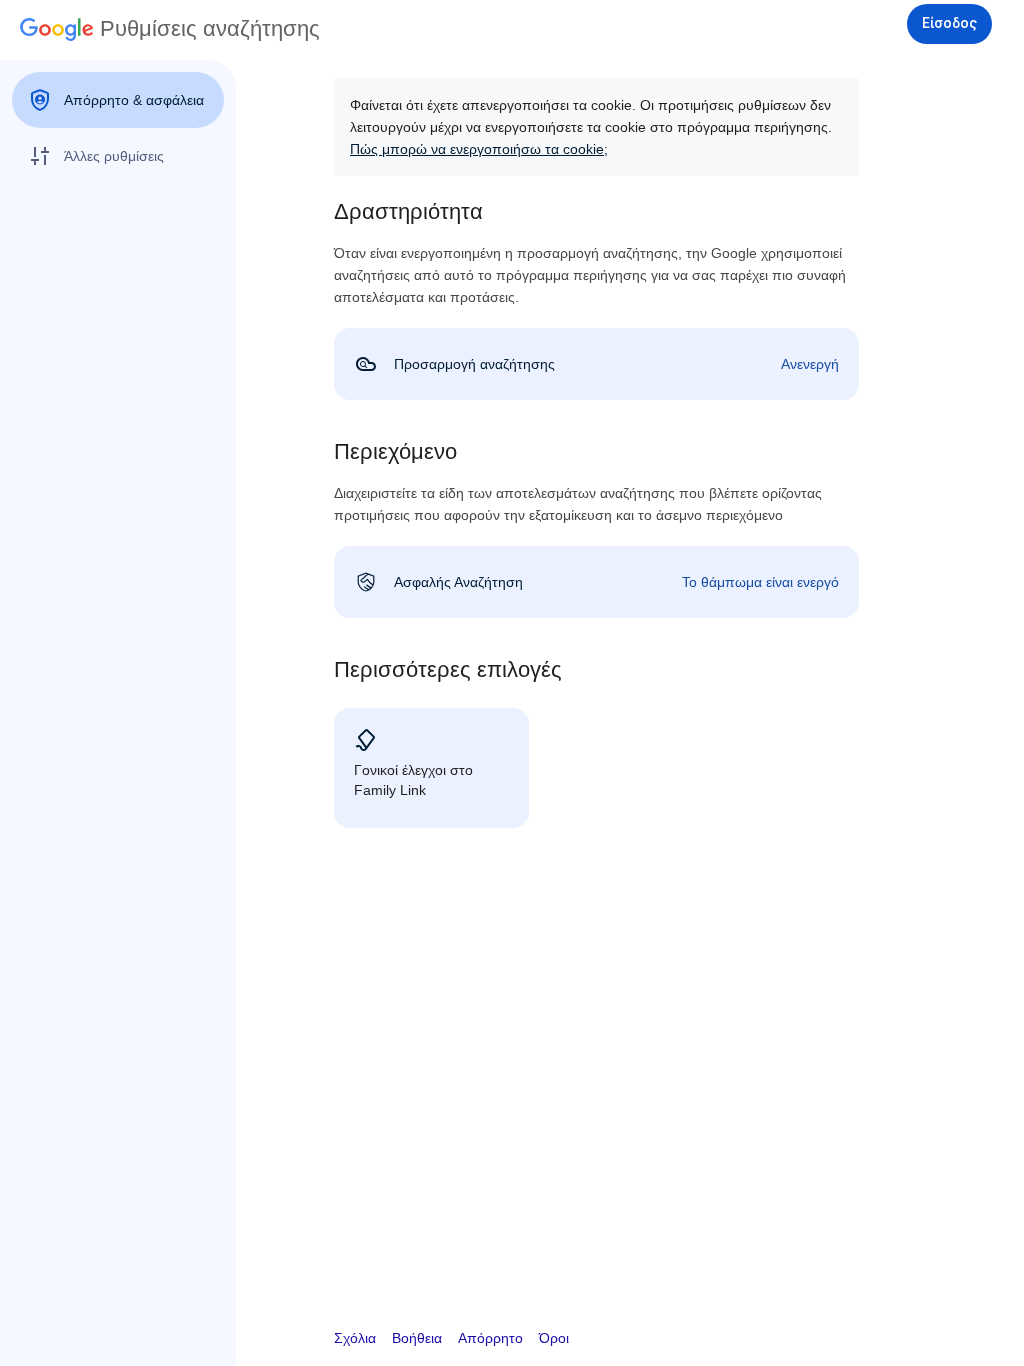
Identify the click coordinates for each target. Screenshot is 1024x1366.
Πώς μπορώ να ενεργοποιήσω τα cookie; (479, 149)
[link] (596, 364)
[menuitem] (118, 100)
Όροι (554, 1338)
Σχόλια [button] (355, 1338)
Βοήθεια (417, 1338)
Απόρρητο (490, 1338)
